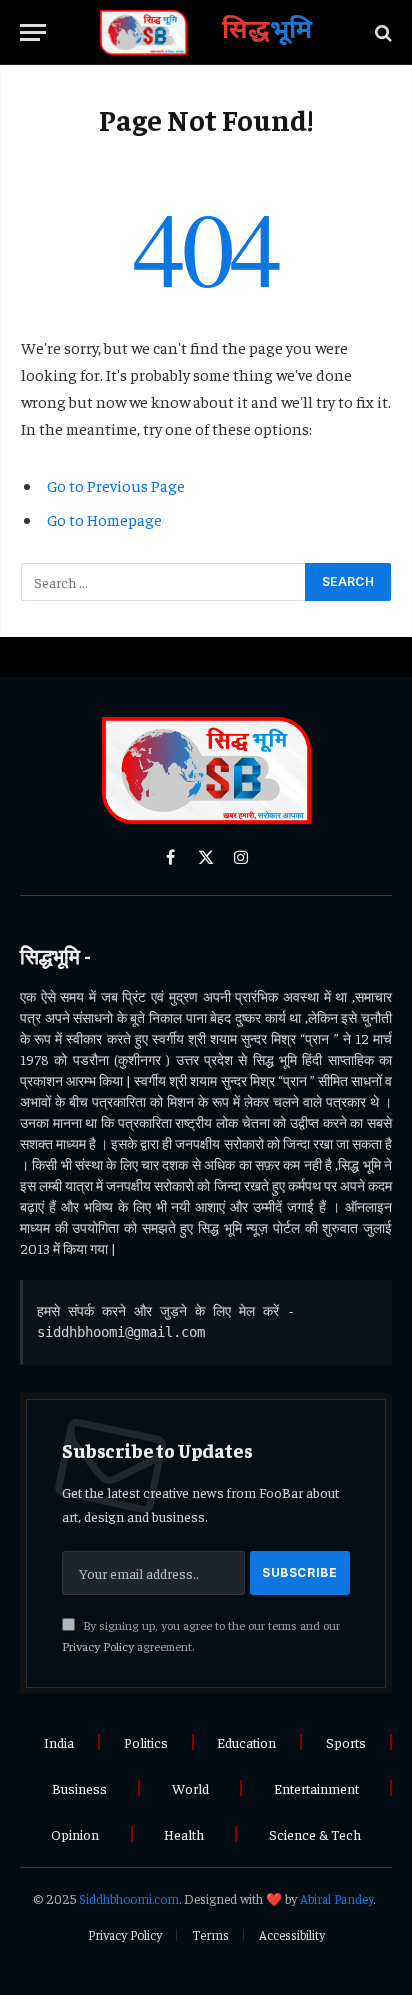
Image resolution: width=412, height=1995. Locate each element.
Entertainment (316, 1788)
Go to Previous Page (116, 485)
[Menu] (33, 32)
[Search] (381, 32)
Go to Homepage (104, 519)
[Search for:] (164, 582)
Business (79, 1788)
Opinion (75, 1834)
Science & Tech (315, 1834)
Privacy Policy (98, 1646)
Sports (346, 1742)
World (190, 1788)
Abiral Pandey (336, 1898)
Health (184, 1834)
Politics (146, 1742)
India (59, 1742)
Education (246, 1742)
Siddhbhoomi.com (129, 1898)
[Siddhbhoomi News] (144, 32)
